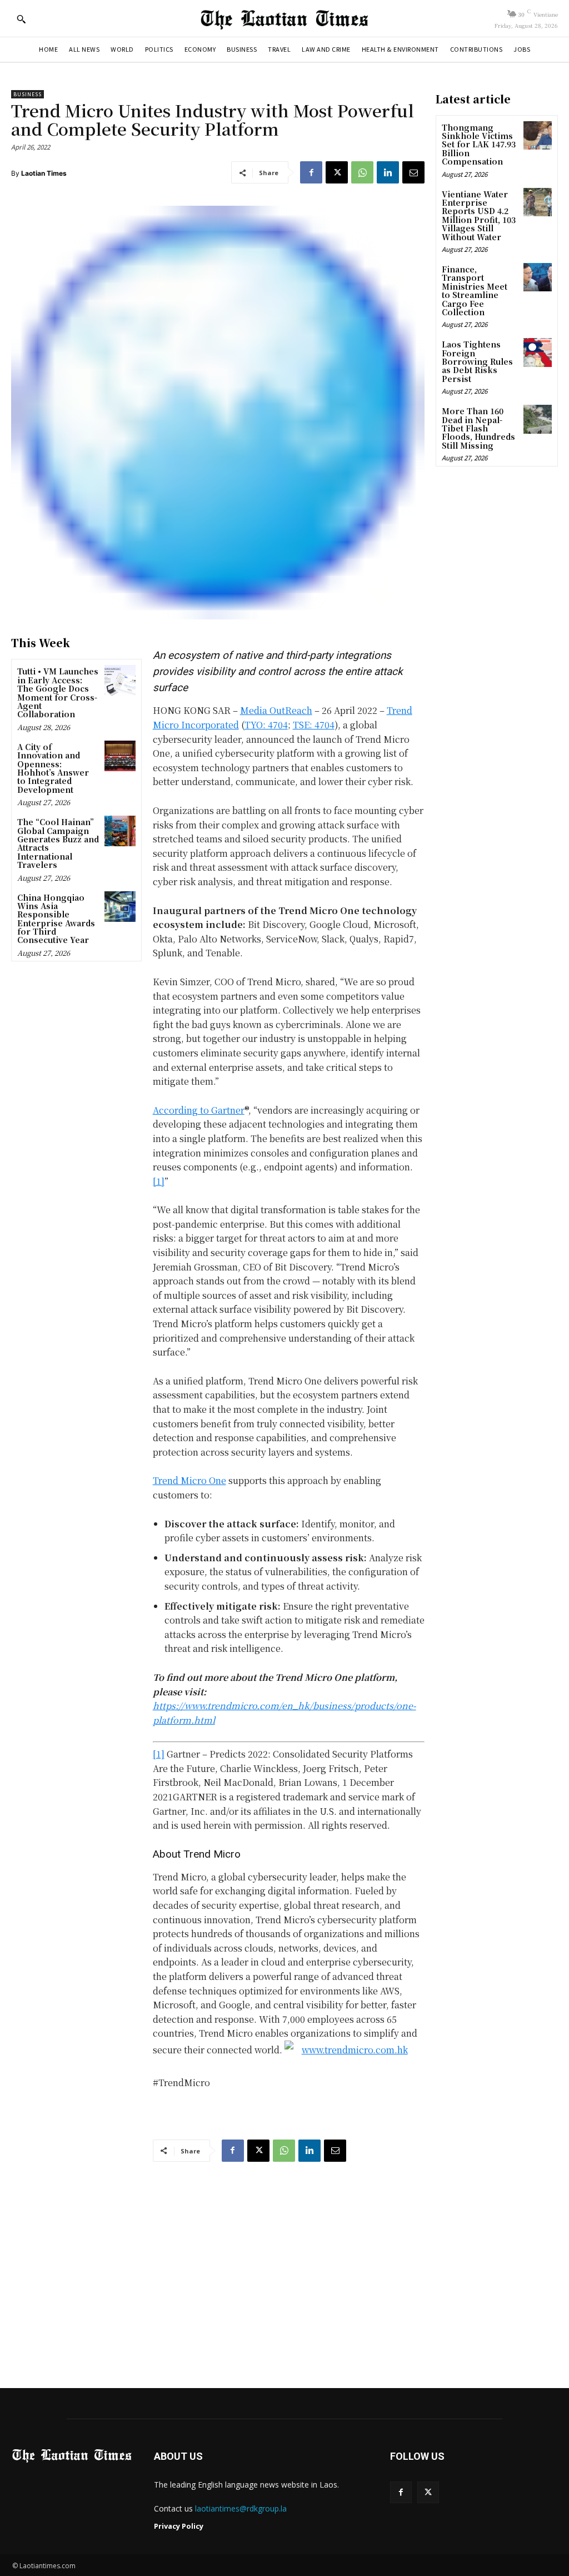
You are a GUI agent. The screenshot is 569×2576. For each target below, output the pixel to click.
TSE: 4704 (314, 725)
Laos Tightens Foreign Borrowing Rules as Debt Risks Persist (477, 361)
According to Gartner (199, 1110)
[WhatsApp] (362, 172)
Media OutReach (276, 710)
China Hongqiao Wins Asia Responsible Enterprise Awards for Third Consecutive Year (56, 919)
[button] (21, 19)
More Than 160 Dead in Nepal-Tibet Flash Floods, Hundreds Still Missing (478, 428)
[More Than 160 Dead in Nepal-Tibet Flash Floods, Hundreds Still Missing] (538, 419)
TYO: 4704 (266, 725)
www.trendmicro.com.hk (355, 2050)
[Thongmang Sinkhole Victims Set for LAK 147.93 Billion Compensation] (538, 135)
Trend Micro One (189, 1480)
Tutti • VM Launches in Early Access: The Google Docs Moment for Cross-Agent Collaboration (58, 693)
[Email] (413, 172)
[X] (337, 172)
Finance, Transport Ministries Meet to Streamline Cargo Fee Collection (475, 291)
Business (28, 94)
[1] (159, 1181)
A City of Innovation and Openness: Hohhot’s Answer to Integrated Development (53, 768)
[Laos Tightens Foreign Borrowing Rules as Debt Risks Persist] (538, 352)
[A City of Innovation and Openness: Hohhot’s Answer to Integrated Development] (120, 756)
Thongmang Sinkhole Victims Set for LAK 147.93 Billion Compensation (479, 145)
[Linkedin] (388, 172)
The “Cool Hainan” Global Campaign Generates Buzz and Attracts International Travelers (58, 843)
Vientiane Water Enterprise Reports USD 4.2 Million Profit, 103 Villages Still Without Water (479, 215)
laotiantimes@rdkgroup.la (241, 2508)
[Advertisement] (284, 2272)
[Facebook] (311, 172)
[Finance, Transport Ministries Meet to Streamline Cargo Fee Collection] (538, 277)
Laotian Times (44, 173)
